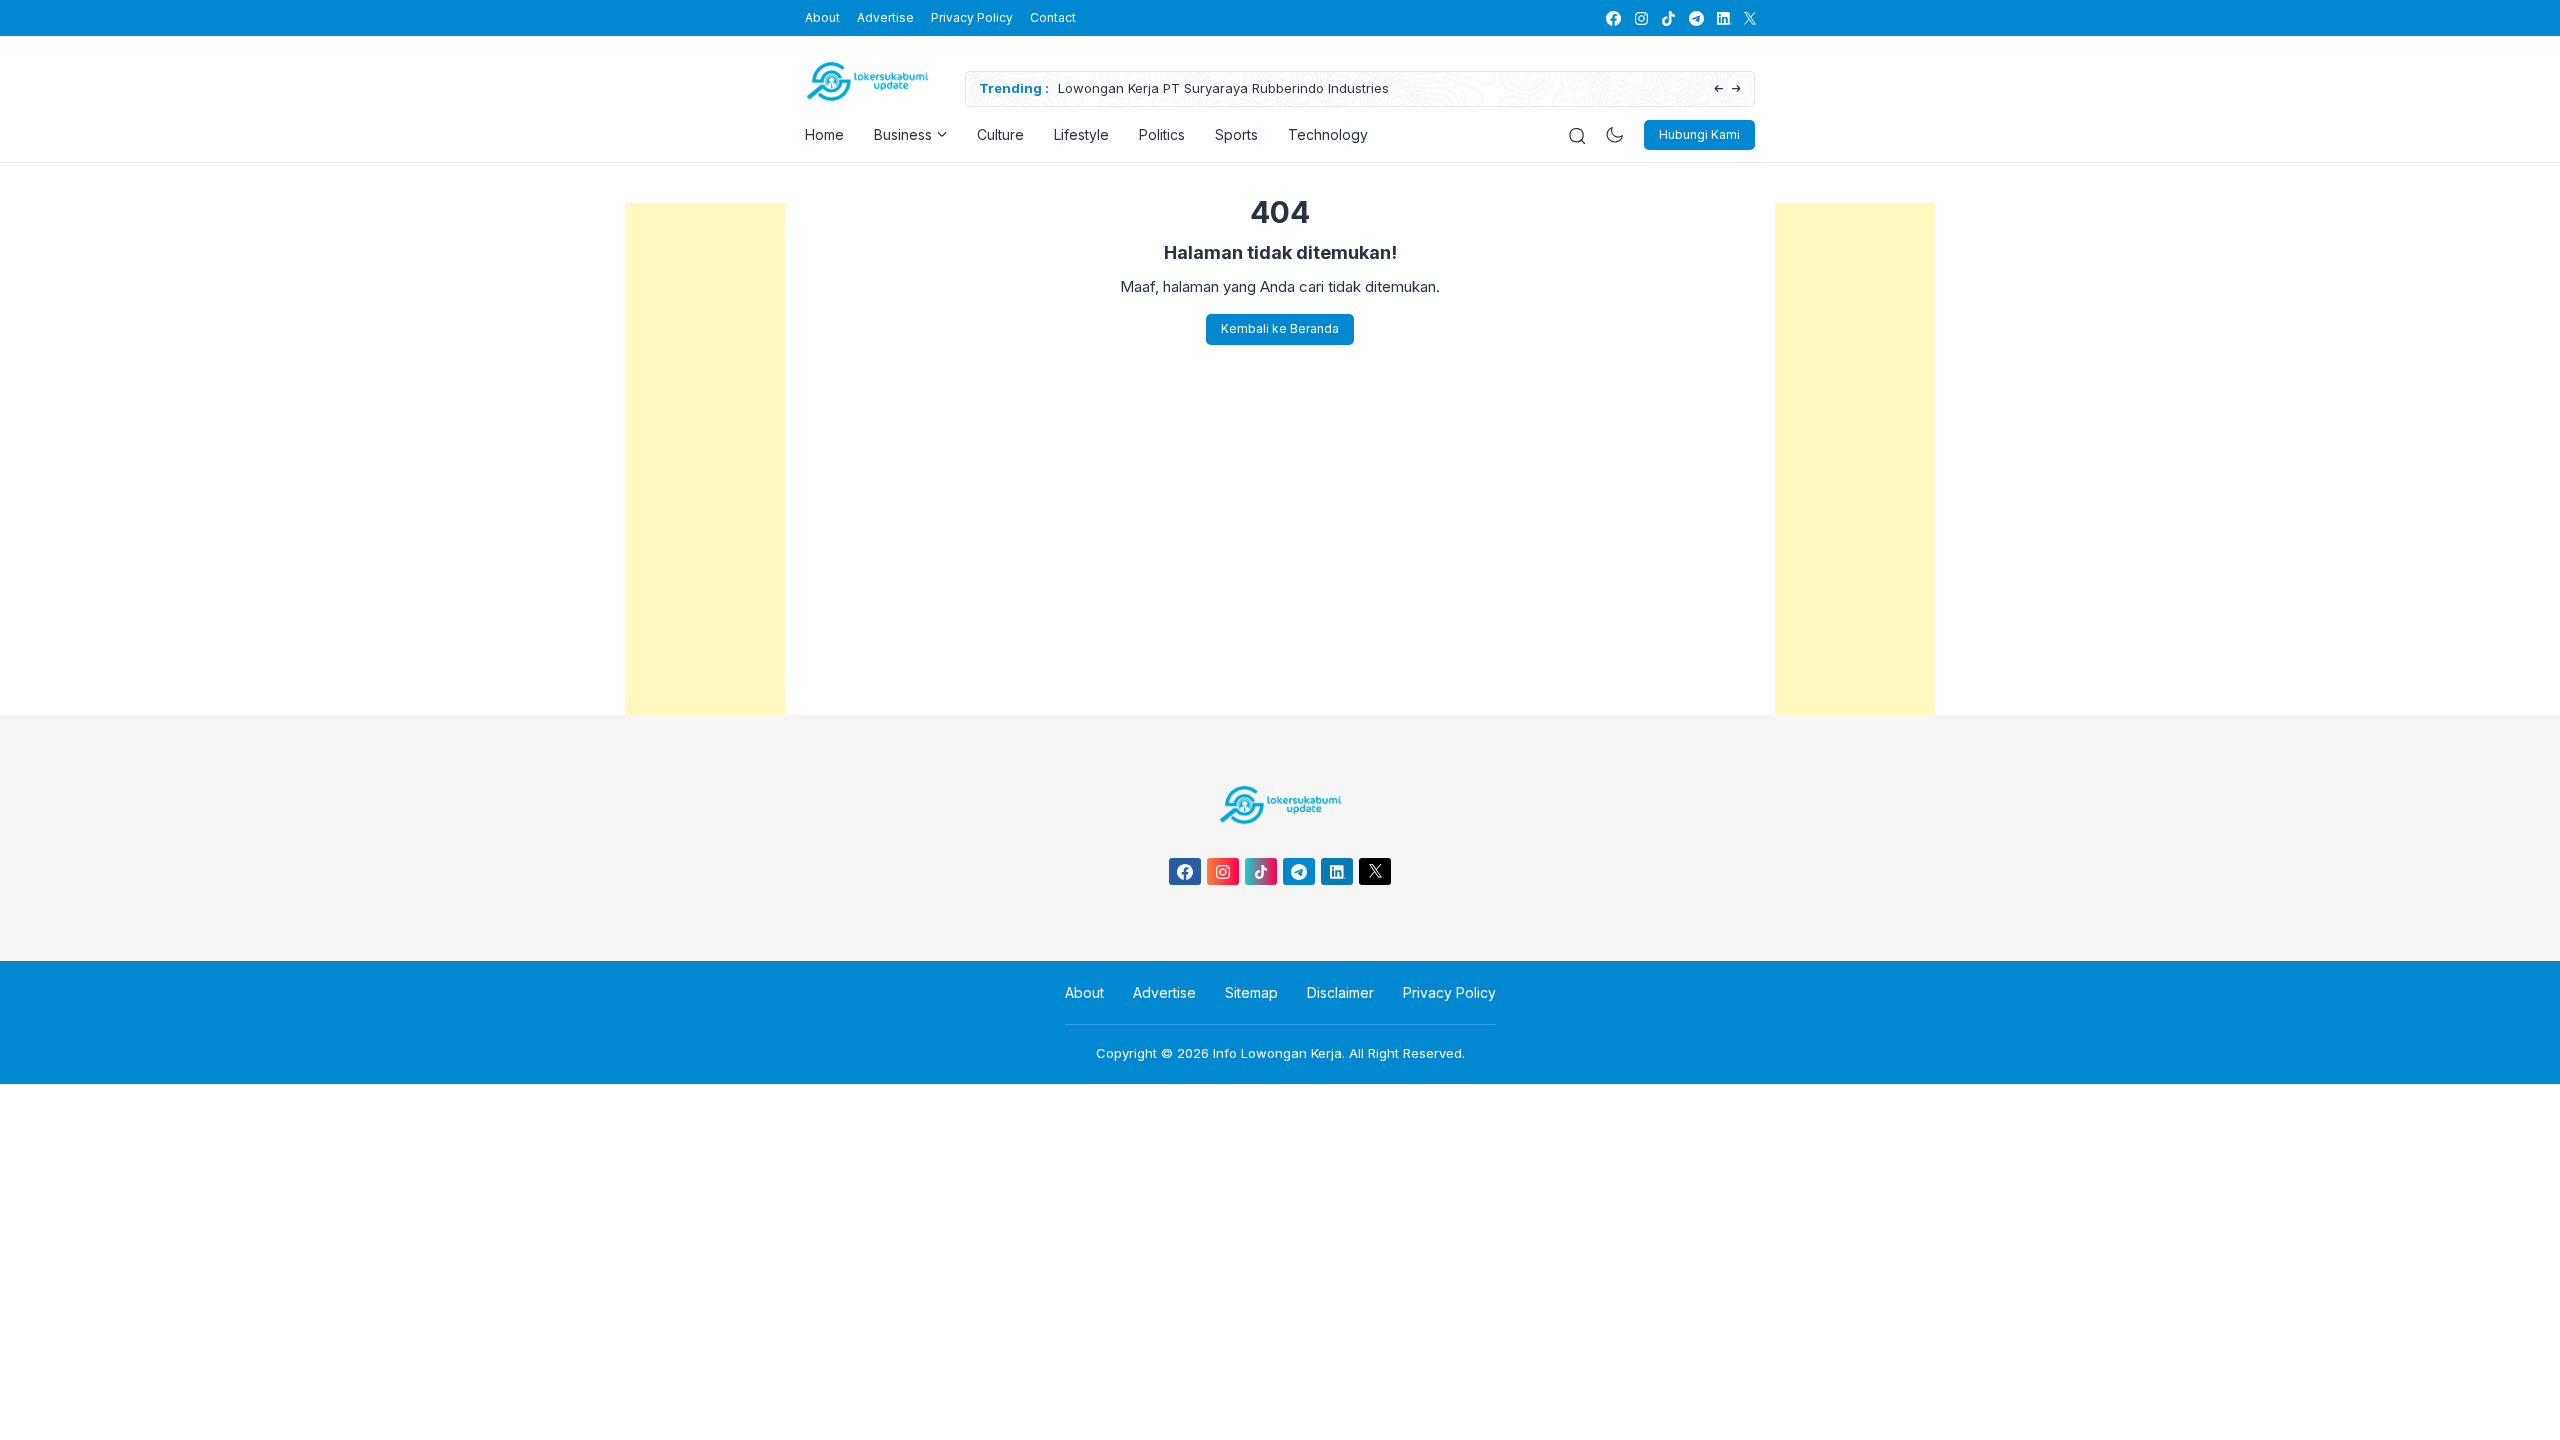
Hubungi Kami (1699, 134)
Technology (1328, 134)
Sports (1236, 134)
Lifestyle (1081, 134)
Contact (1053, 17)
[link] (1612, 18)
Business (903, 134)
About (822, 17)
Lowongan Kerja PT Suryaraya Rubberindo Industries (1223, 88)
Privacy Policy (972, 17)
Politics (1162, 134)
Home (824, 134)
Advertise (885, 17)
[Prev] (1718, 89)
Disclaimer (1340, 992)
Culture (1000, 134)
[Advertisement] (705, 503)
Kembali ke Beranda (1280, 328)
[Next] (1736, 89)
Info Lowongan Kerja (1277, 1053)
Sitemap (1251, 992)
